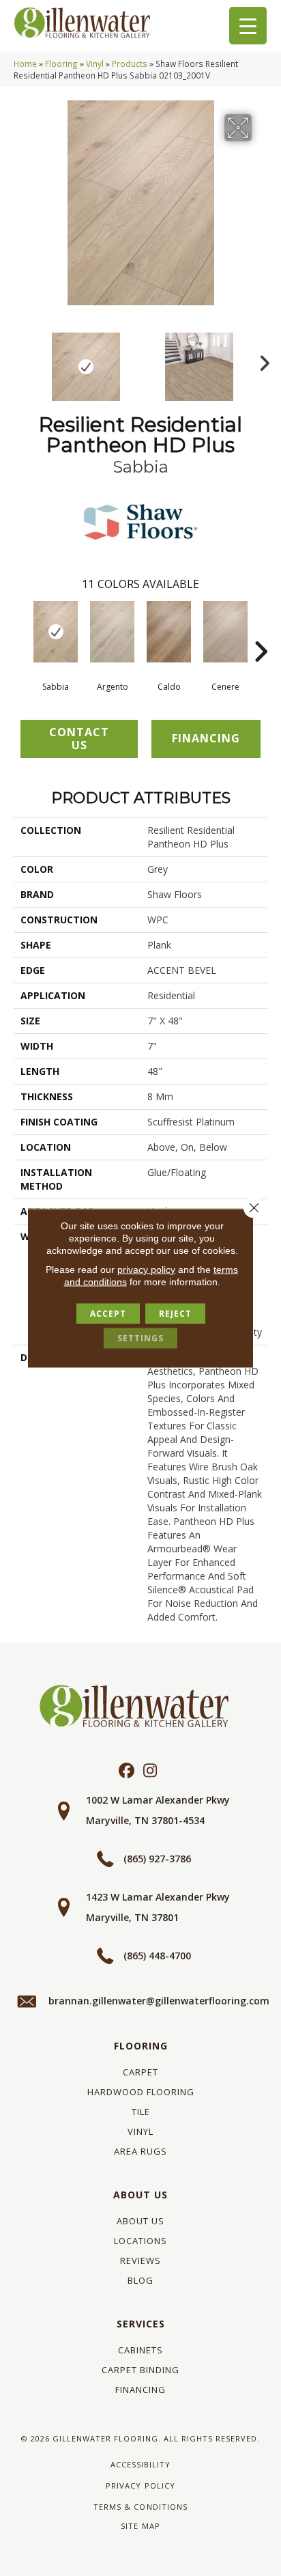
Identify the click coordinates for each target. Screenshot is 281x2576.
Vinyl (95, 64)
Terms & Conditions (140, 2507)
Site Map (140, 2526)
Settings (140, 1338)
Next (261, 360)
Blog (140, 2280)
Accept (108, 1314)
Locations (140, 2241)
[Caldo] (169, 632)
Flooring (61, 64)
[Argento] (112, 632)
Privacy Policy (140, 2486)
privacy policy (146, 1270)
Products (130, 64)
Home (25, 64)
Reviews (140, 2260)
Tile (141, 2112)
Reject (175, 1314)
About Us (140, 2195)
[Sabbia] (56, 632)
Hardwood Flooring (141, 2092)
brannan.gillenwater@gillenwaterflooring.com (159, 2001)
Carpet (140, 2072)
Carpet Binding (140, 2370)
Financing (140, 2390)
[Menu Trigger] (248, 26)
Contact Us (79, 739)
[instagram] (150, 1771)
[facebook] (127, 1771)
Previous (20, 360)
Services (141, 2324)
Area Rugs (140, 2151)
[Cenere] (225, 632)
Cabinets (140, 2350)
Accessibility (140, 2464)
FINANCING (206, 738)
